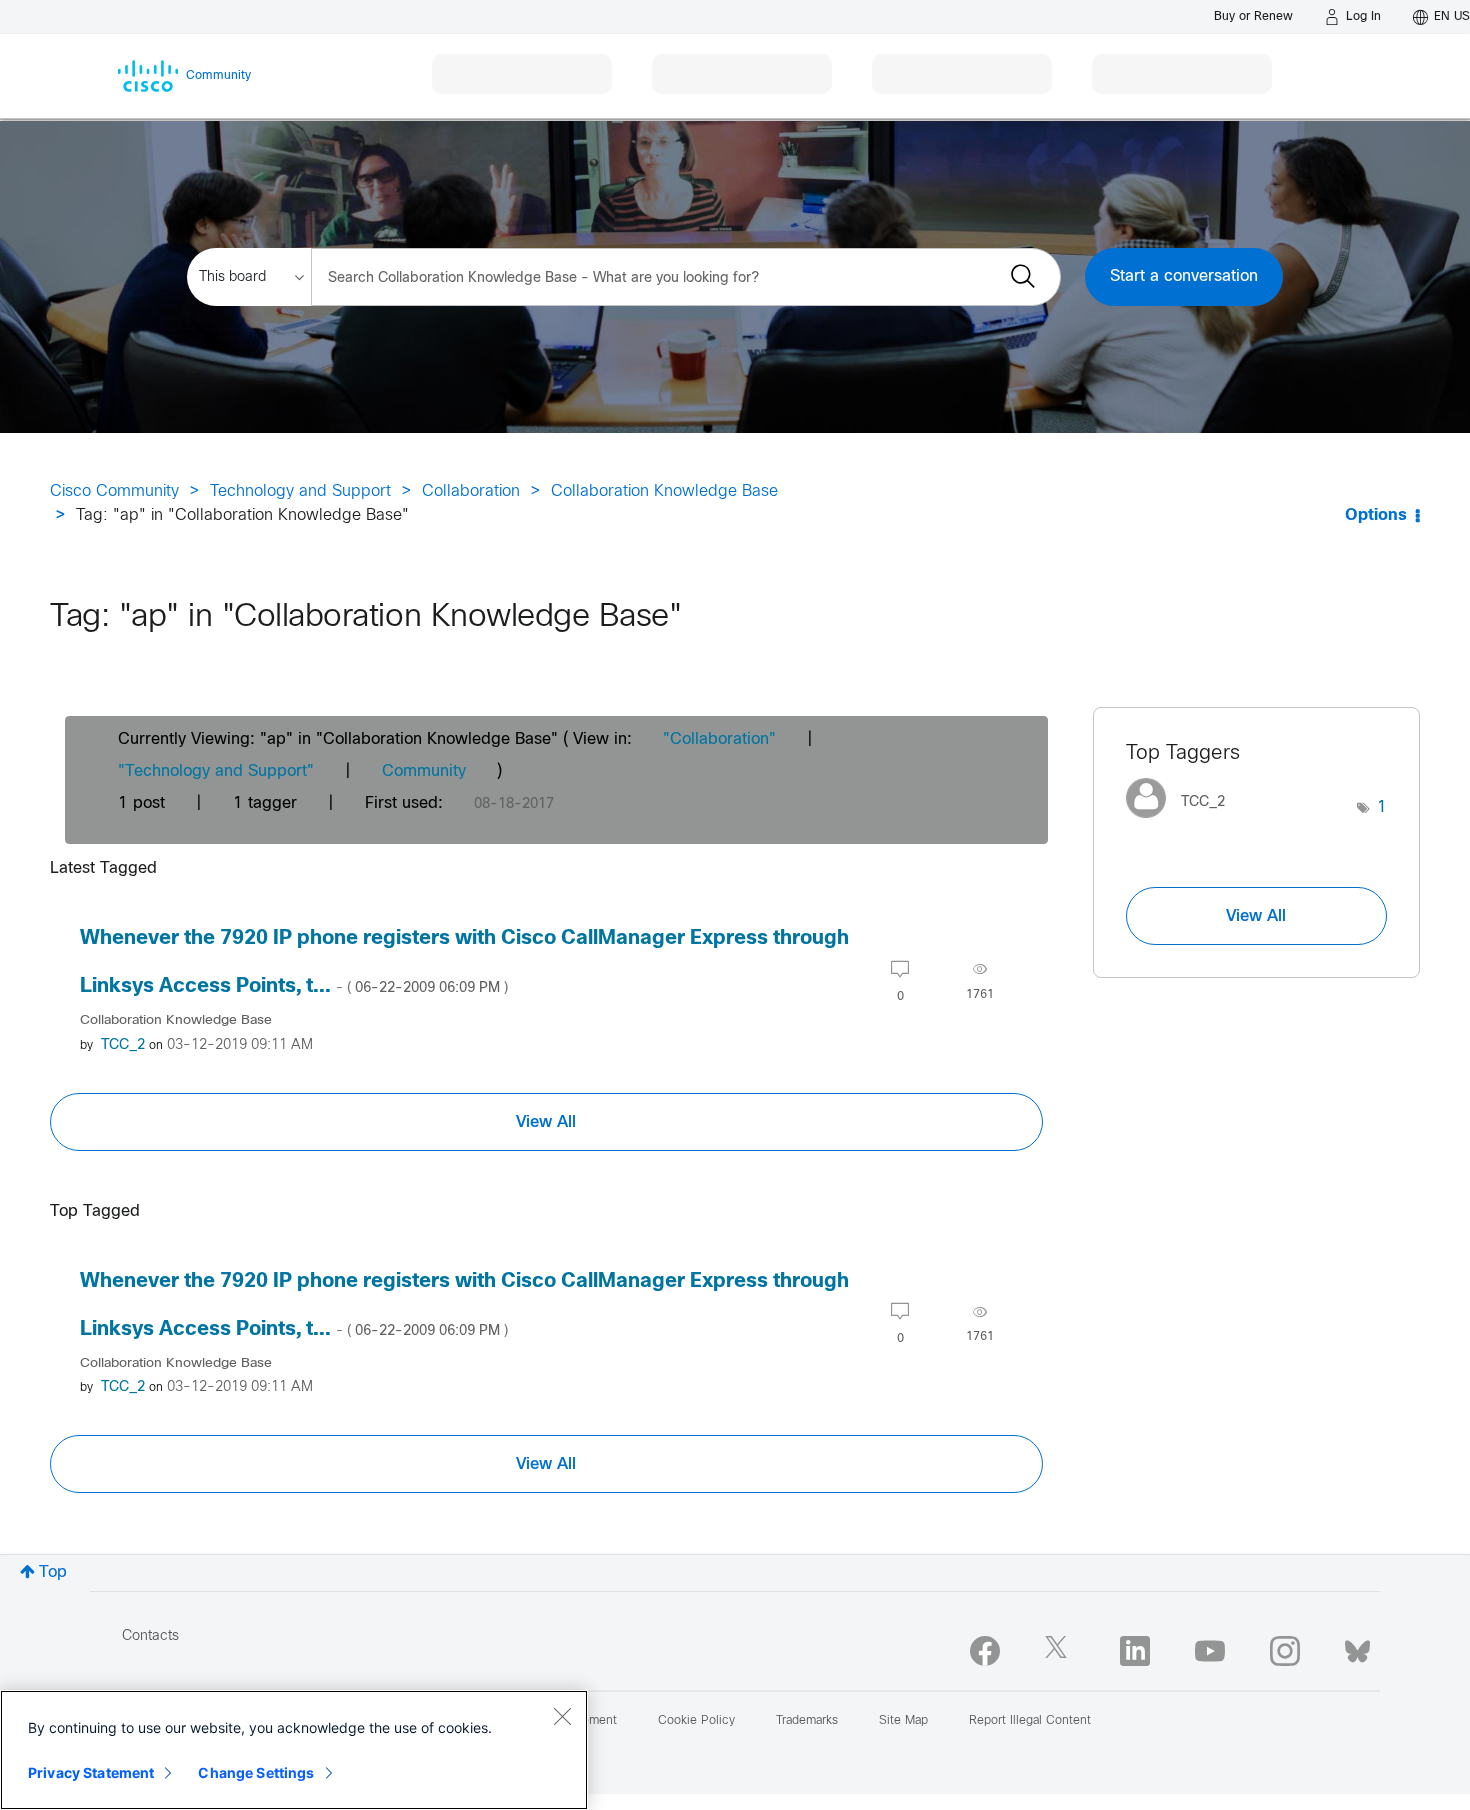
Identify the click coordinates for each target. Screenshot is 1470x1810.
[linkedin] (1135, 1651)
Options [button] (1376, 515)
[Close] (562, 1716)
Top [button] (53, 1572)
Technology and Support (300, 491)
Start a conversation (1184, 276)
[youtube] (1210, 1651)
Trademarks (807, 1721)
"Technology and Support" (216, 771)
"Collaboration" (719, 739)
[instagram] (1285, 1651)
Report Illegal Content (1030, 1721)
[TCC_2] (1183, 823)
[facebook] (985, 1651)
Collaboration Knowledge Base (664, 491)
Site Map (903, 1721)
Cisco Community (114, 491)
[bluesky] (1357, 1647)
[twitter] (1060, 1651)
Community (424, 771)
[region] (294, 1750)
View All (546, 1122)
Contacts (150, 1636)
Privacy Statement (91, 1772)
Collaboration (471, 491)
